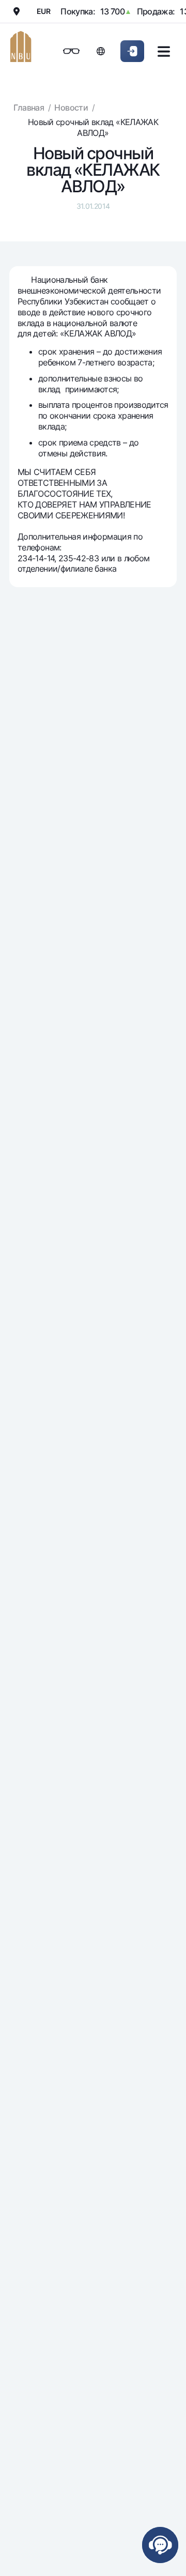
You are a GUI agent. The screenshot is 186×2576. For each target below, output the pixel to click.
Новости (71, 108)
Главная (29, 108)
